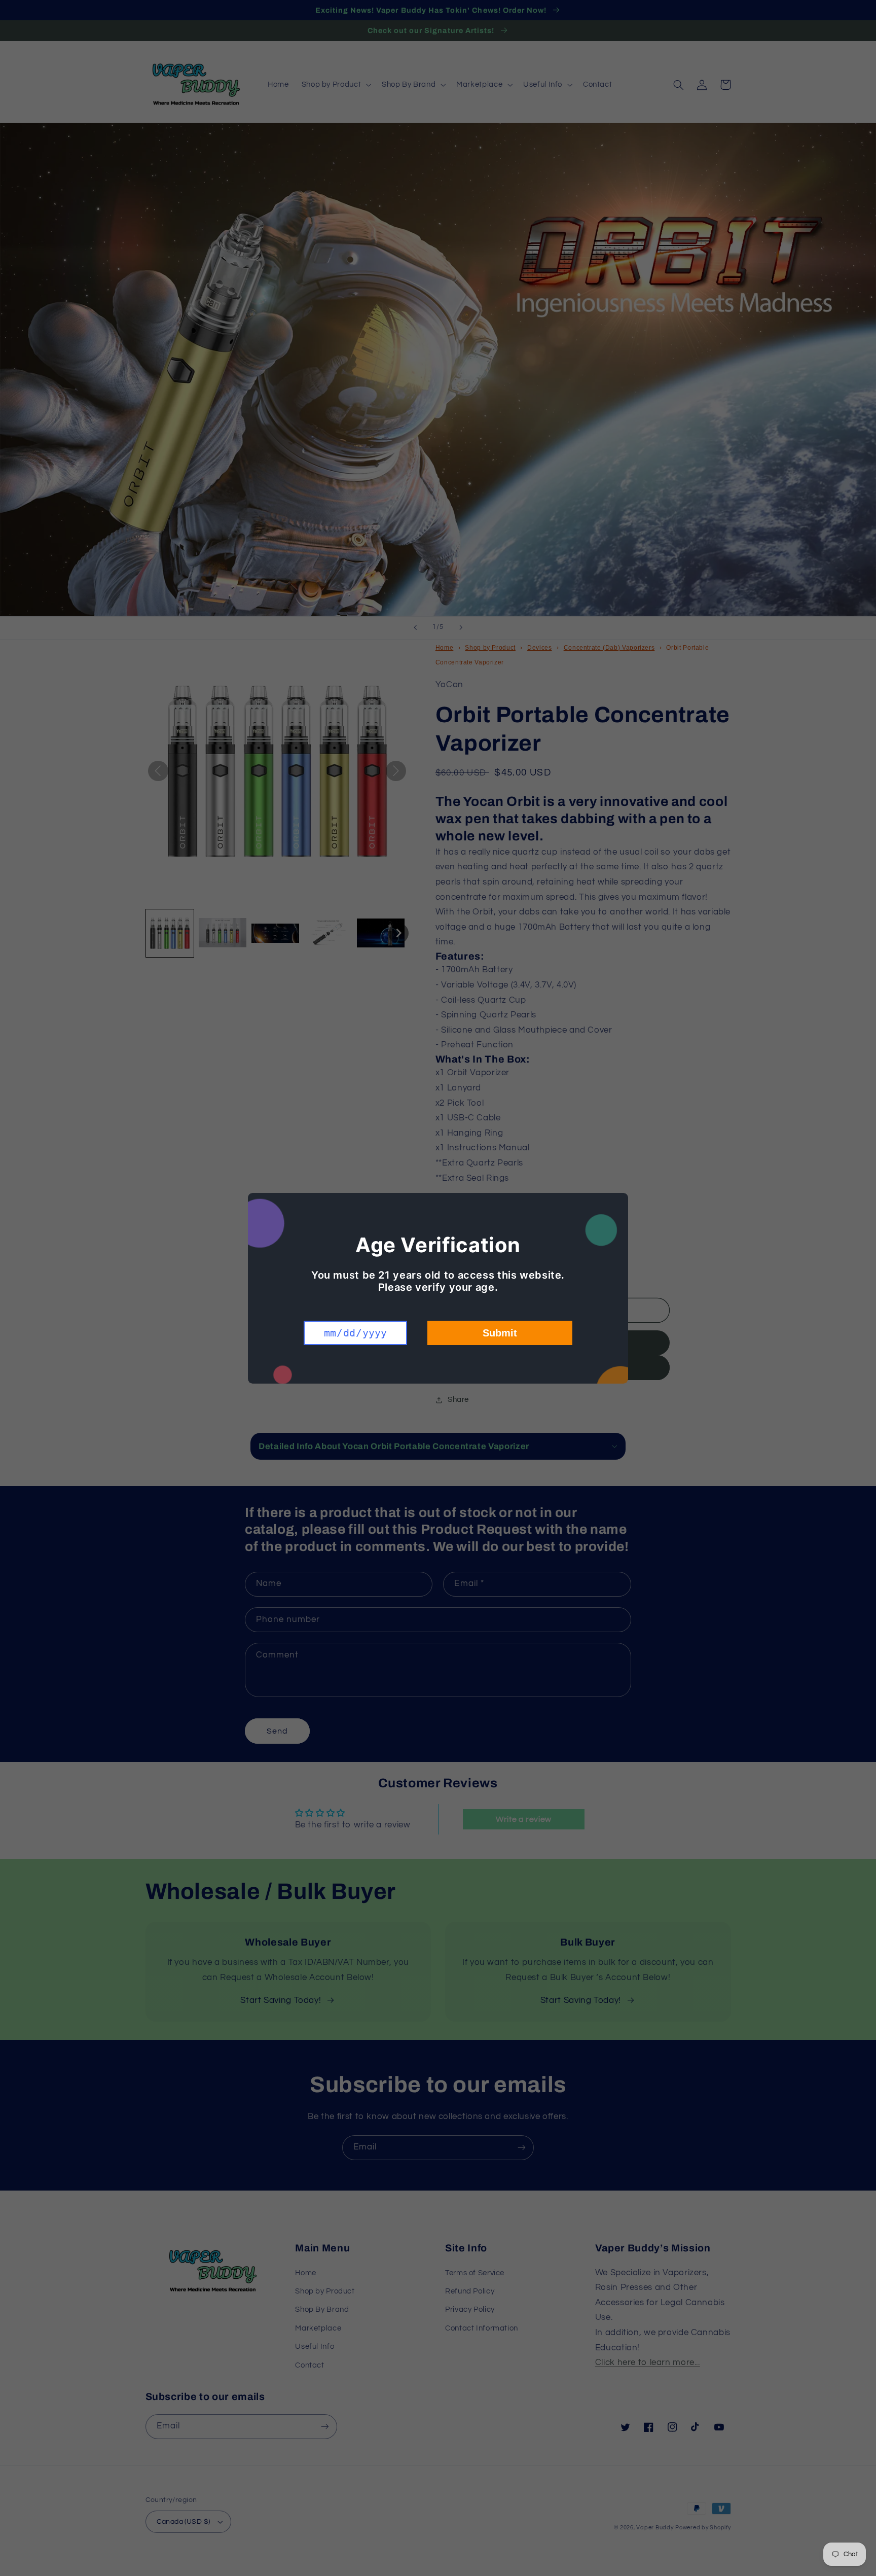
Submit (500, 1333)
